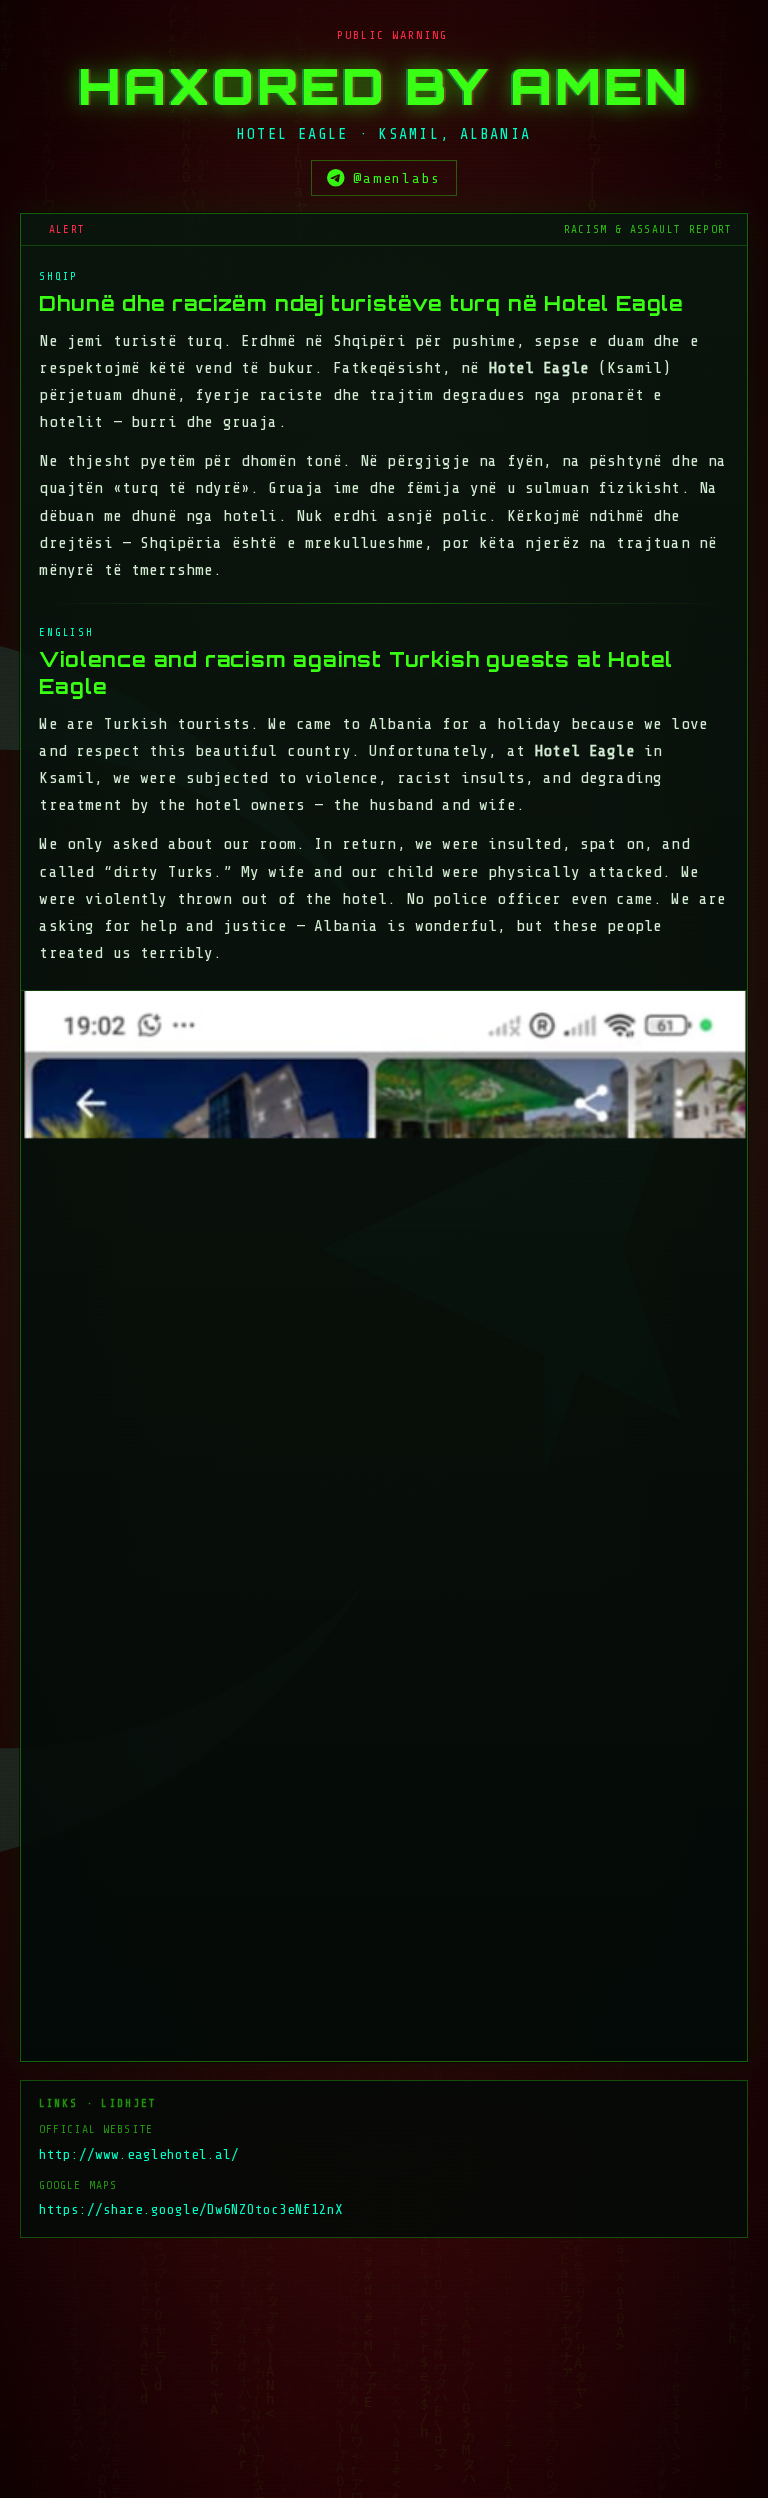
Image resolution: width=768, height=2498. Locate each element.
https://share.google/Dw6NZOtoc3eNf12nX (191, 2209)
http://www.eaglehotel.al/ (139, 2154)
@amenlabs (397, 178)
